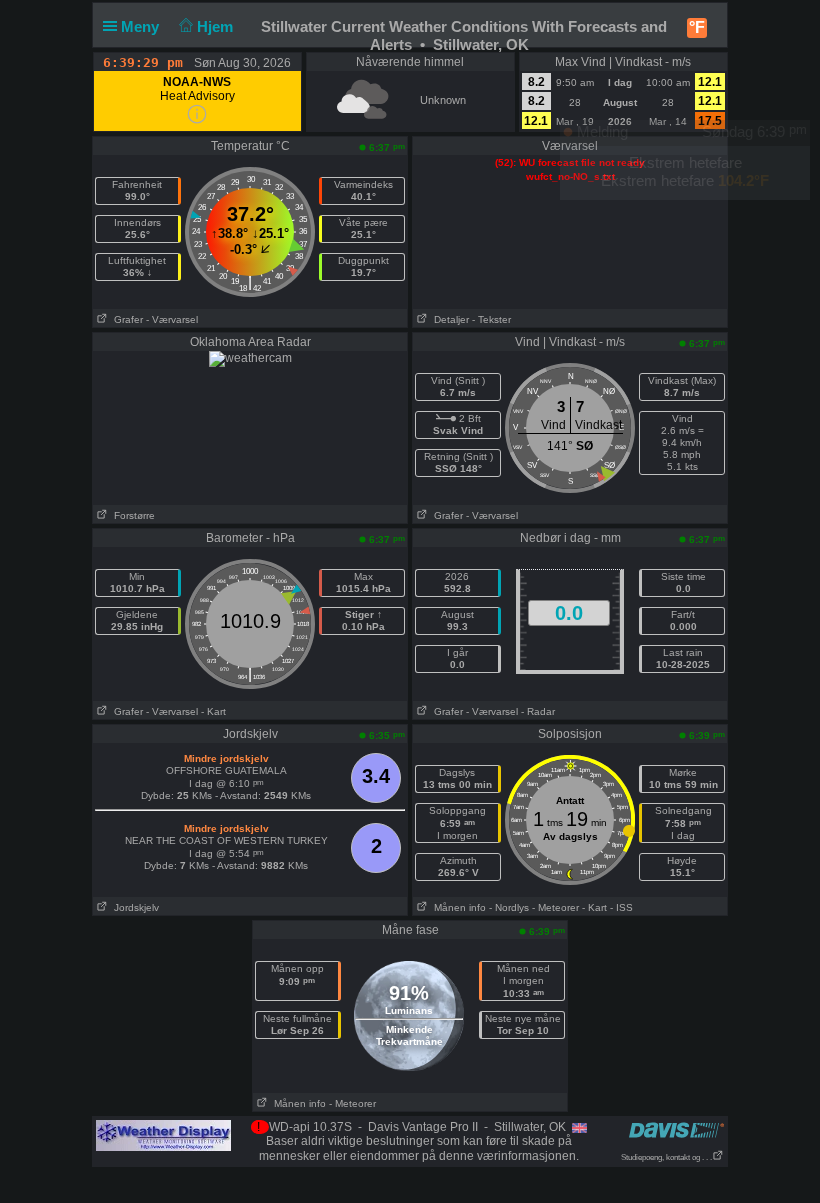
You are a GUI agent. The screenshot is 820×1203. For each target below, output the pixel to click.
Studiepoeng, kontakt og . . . (666, 1157)
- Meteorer (555, 907)
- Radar (538, 711)
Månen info (457, 907)
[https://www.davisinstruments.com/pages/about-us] (676, 1129)
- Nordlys (509, 907)
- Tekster (491, 319)
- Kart (213, 711)
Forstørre (131, 515)
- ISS (621, 907)
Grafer (125, 319)
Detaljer (448, 319)
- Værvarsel (172, 319)
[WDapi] (163, 1135)
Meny (142, 26)
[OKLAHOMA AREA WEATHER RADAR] (250, 358)
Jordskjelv (133, 907)
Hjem (217, 26)
